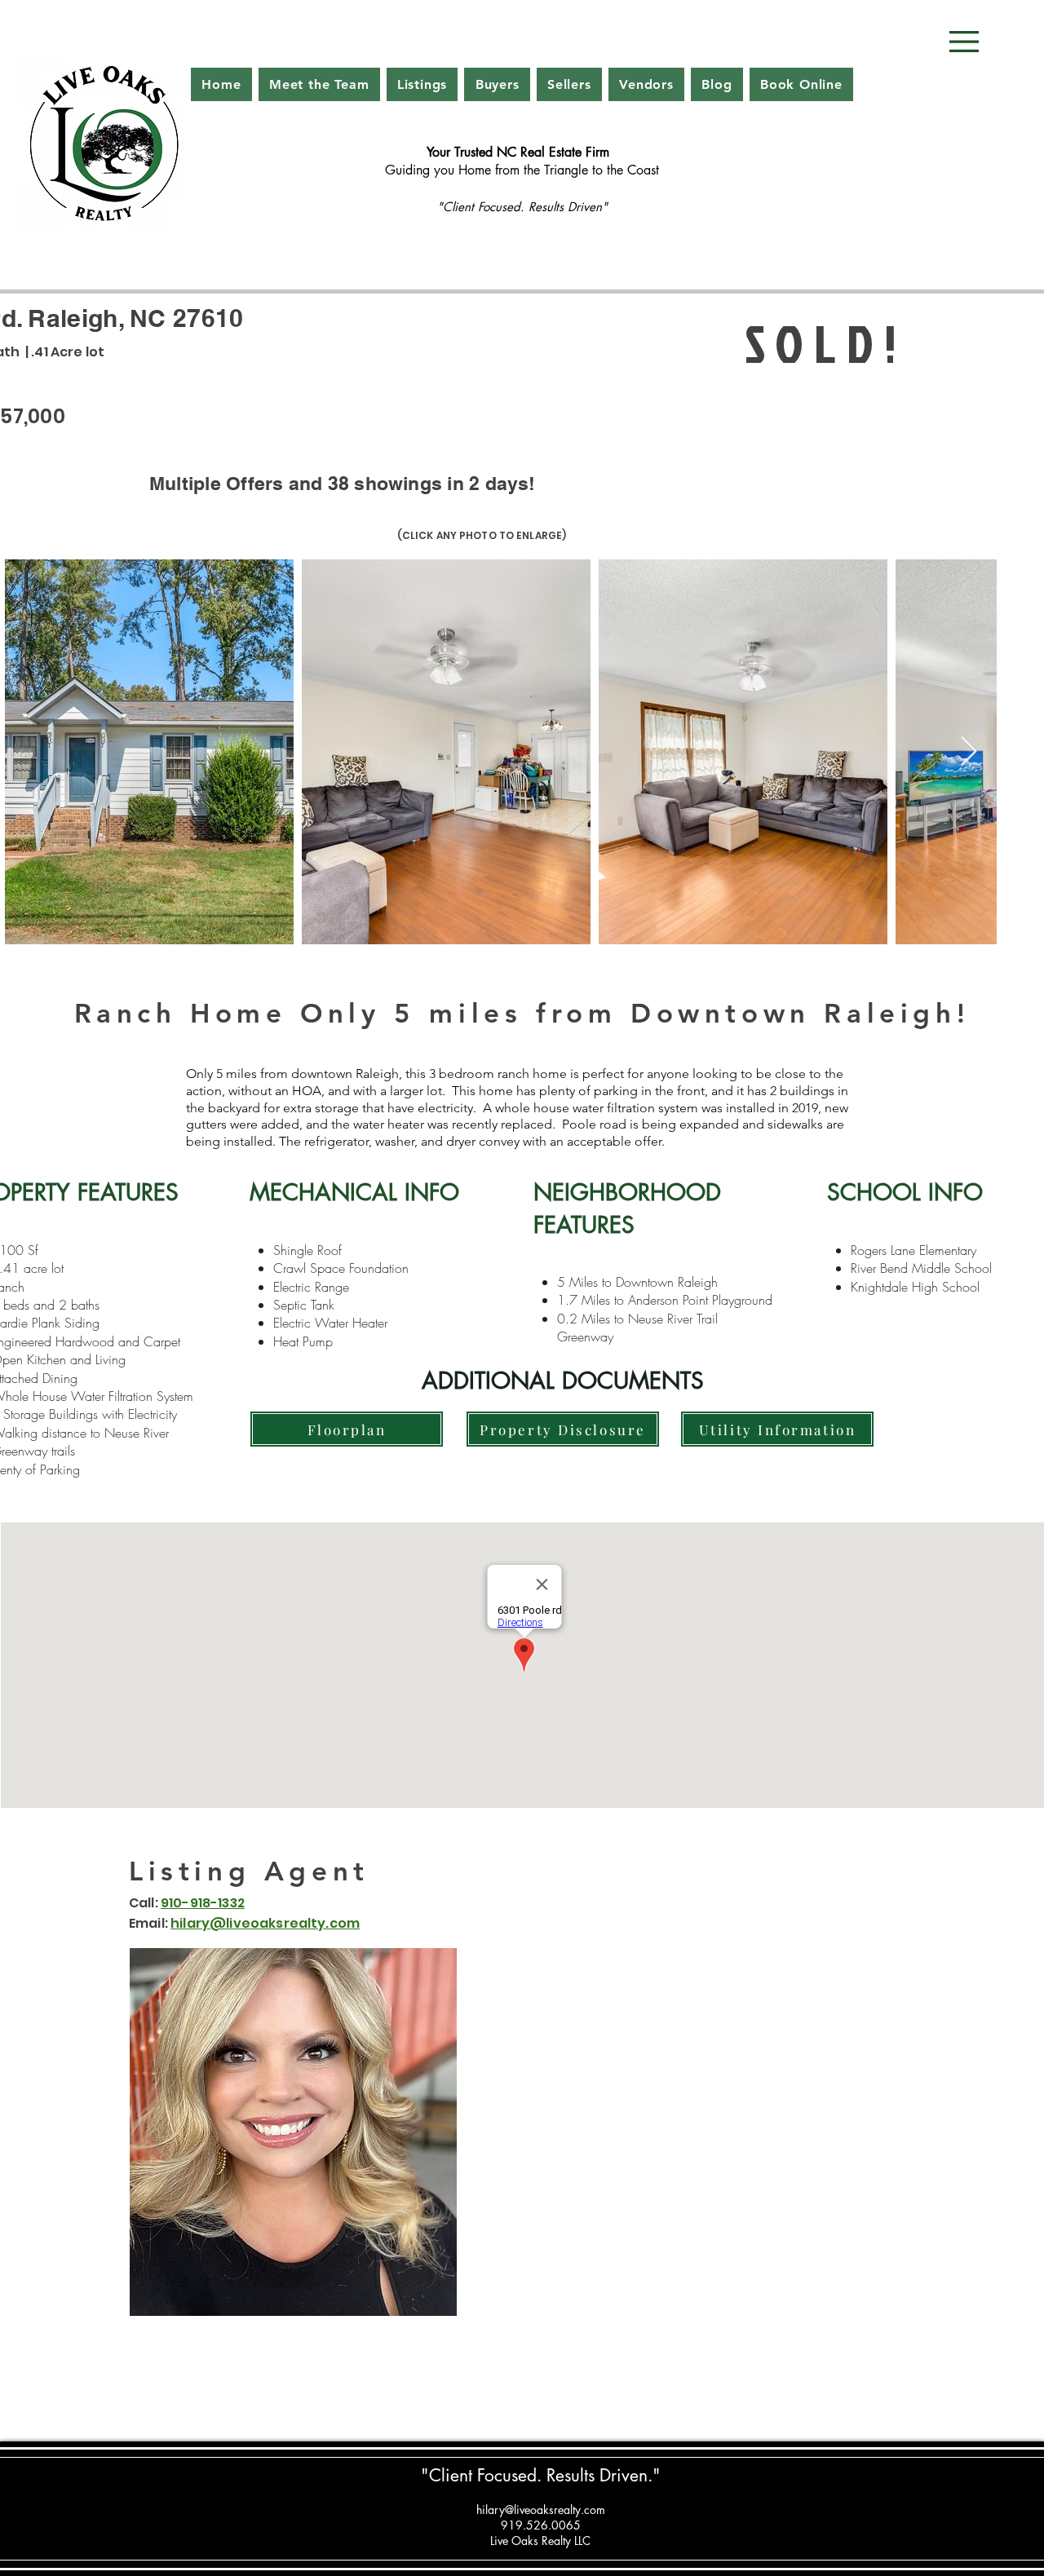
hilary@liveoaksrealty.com (541, 2510)
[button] (964, 42)
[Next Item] (969, 752)
